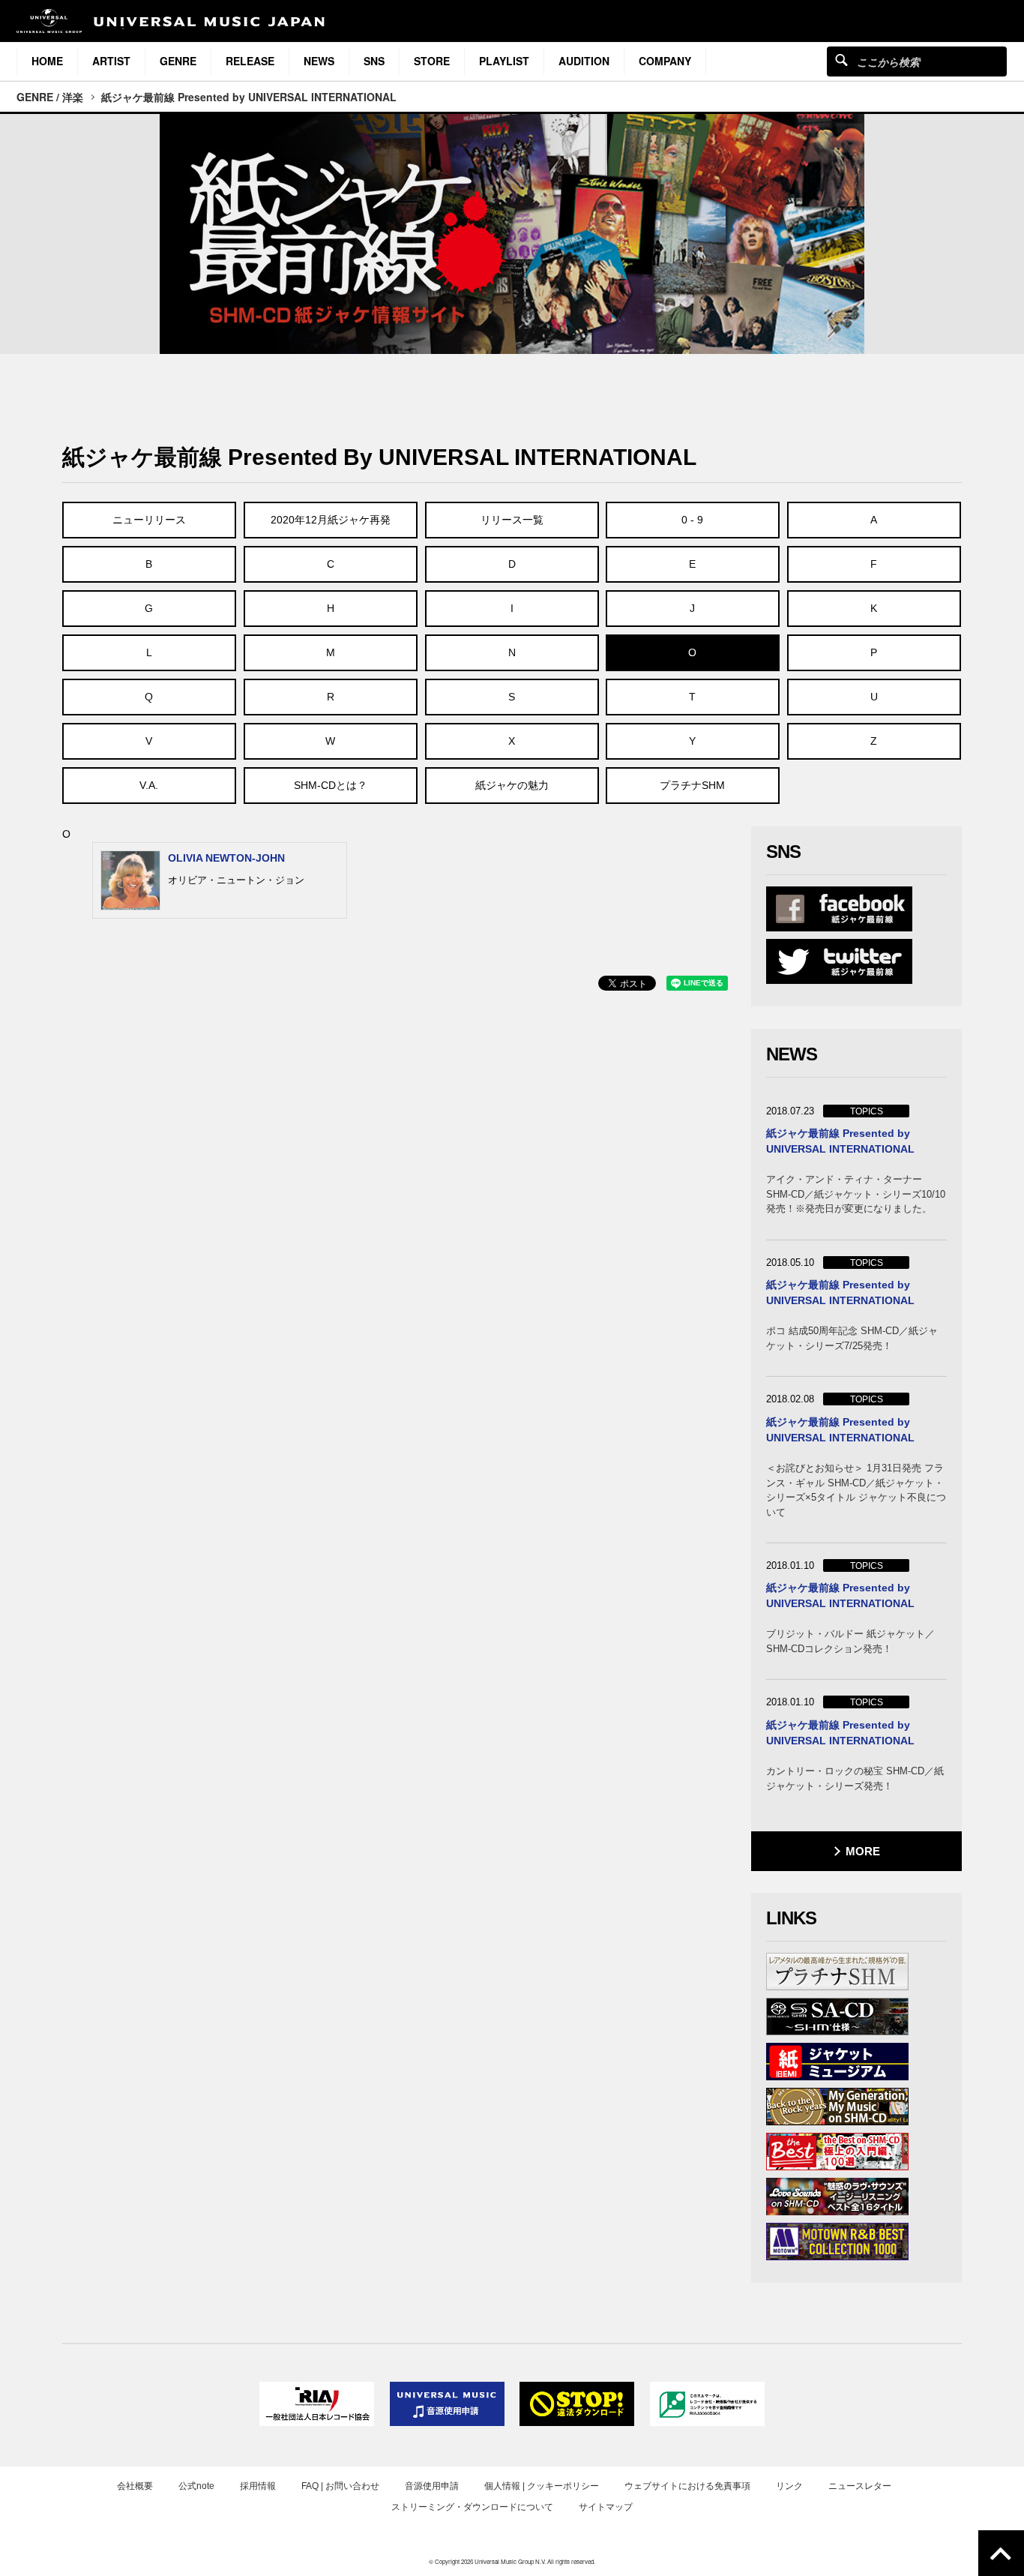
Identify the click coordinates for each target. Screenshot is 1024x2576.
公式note (196, 2486)
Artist (111, 61)
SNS (374, 61)
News (319, 61)
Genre (178, 61)
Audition (584, 61)
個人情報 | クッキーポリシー (542, 2486)
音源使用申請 (432, 2486)
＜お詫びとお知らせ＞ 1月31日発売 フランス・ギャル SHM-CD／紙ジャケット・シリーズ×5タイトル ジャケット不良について (856, 1490)
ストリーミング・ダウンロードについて (472, 2507)
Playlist (504, 61)
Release (250, 61)
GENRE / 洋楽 (50, 97)
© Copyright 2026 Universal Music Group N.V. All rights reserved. (512, 2561)
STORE (432, 61)
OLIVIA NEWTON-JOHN (226, 858)
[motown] (837, 2242)
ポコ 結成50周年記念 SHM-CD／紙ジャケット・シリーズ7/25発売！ (852, 1338)
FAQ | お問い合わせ (340, 2486)
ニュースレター (860, 2486)
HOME (47, 61)
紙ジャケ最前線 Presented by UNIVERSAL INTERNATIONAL (249, 97)
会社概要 (135, 2486)
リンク (789, 2486)
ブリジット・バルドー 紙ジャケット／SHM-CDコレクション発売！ (850, 1641)
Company (665, 61)
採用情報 (258, 2486)
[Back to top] (1001, 2553)
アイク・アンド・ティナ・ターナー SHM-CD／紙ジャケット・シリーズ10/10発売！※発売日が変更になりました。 (856, 1194)
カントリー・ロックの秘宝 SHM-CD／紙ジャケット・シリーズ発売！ (855, 1778)
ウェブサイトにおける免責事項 (687, 2486)
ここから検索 (841, 60)
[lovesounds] (837, 2197)
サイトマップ (606, 2507)
